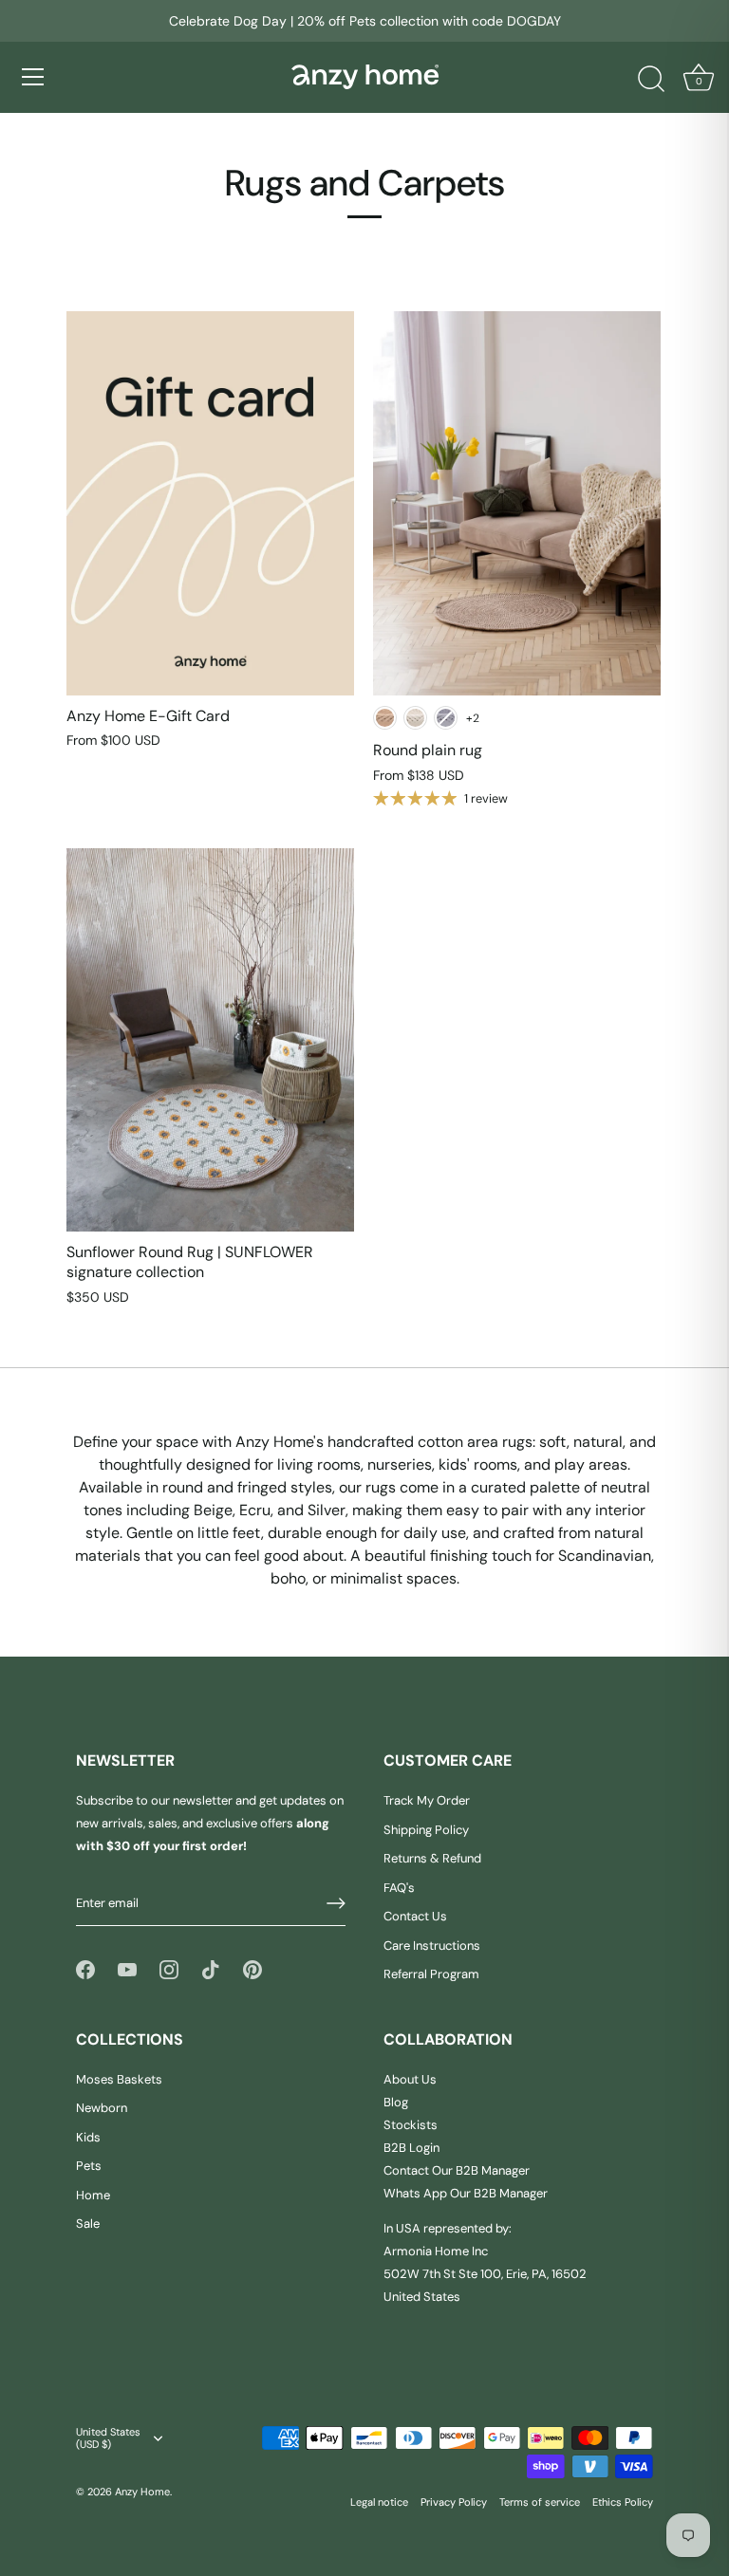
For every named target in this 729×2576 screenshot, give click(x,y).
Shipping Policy (426, 1830)
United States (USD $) (108, 2439)
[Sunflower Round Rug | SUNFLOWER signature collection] (210, 1040)
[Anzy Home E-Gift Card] (210, 503)
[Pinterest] (252, 1968)
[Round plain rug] (517, 503)
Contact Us (415, 1916)
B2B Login (411, 2148)
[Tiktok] (211, 1968)
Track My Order (427, 1800)
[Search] (651, 80)
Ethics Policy (623, 2502)
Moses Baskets (119, 2079)
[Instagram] (169, 1968)
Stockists (411, 2125)
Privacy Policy (454, 2502)
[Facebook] (85, 1968)
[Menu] (33, 77)
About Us (410, 2079)
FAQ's (399, 1888)
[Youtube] (127, 1968)
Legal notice (379, 2502)
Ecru (415, 718)
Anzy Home (142, 2492)
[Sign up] (336, 1903)
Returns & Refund (432, 1858)
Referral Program (431, 1974)
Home (93, 2195)
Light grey (446, 718)
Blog (396, 2102)
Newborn (102, 2108)
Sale (88, 2224)
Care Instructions (432, 1946)
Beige (385, 718)
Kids (88, 2137)
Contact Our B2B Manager (457, 2170)
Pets (89, 2166)
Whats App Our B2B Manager (466, 2193)
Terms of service (540, 2502)
